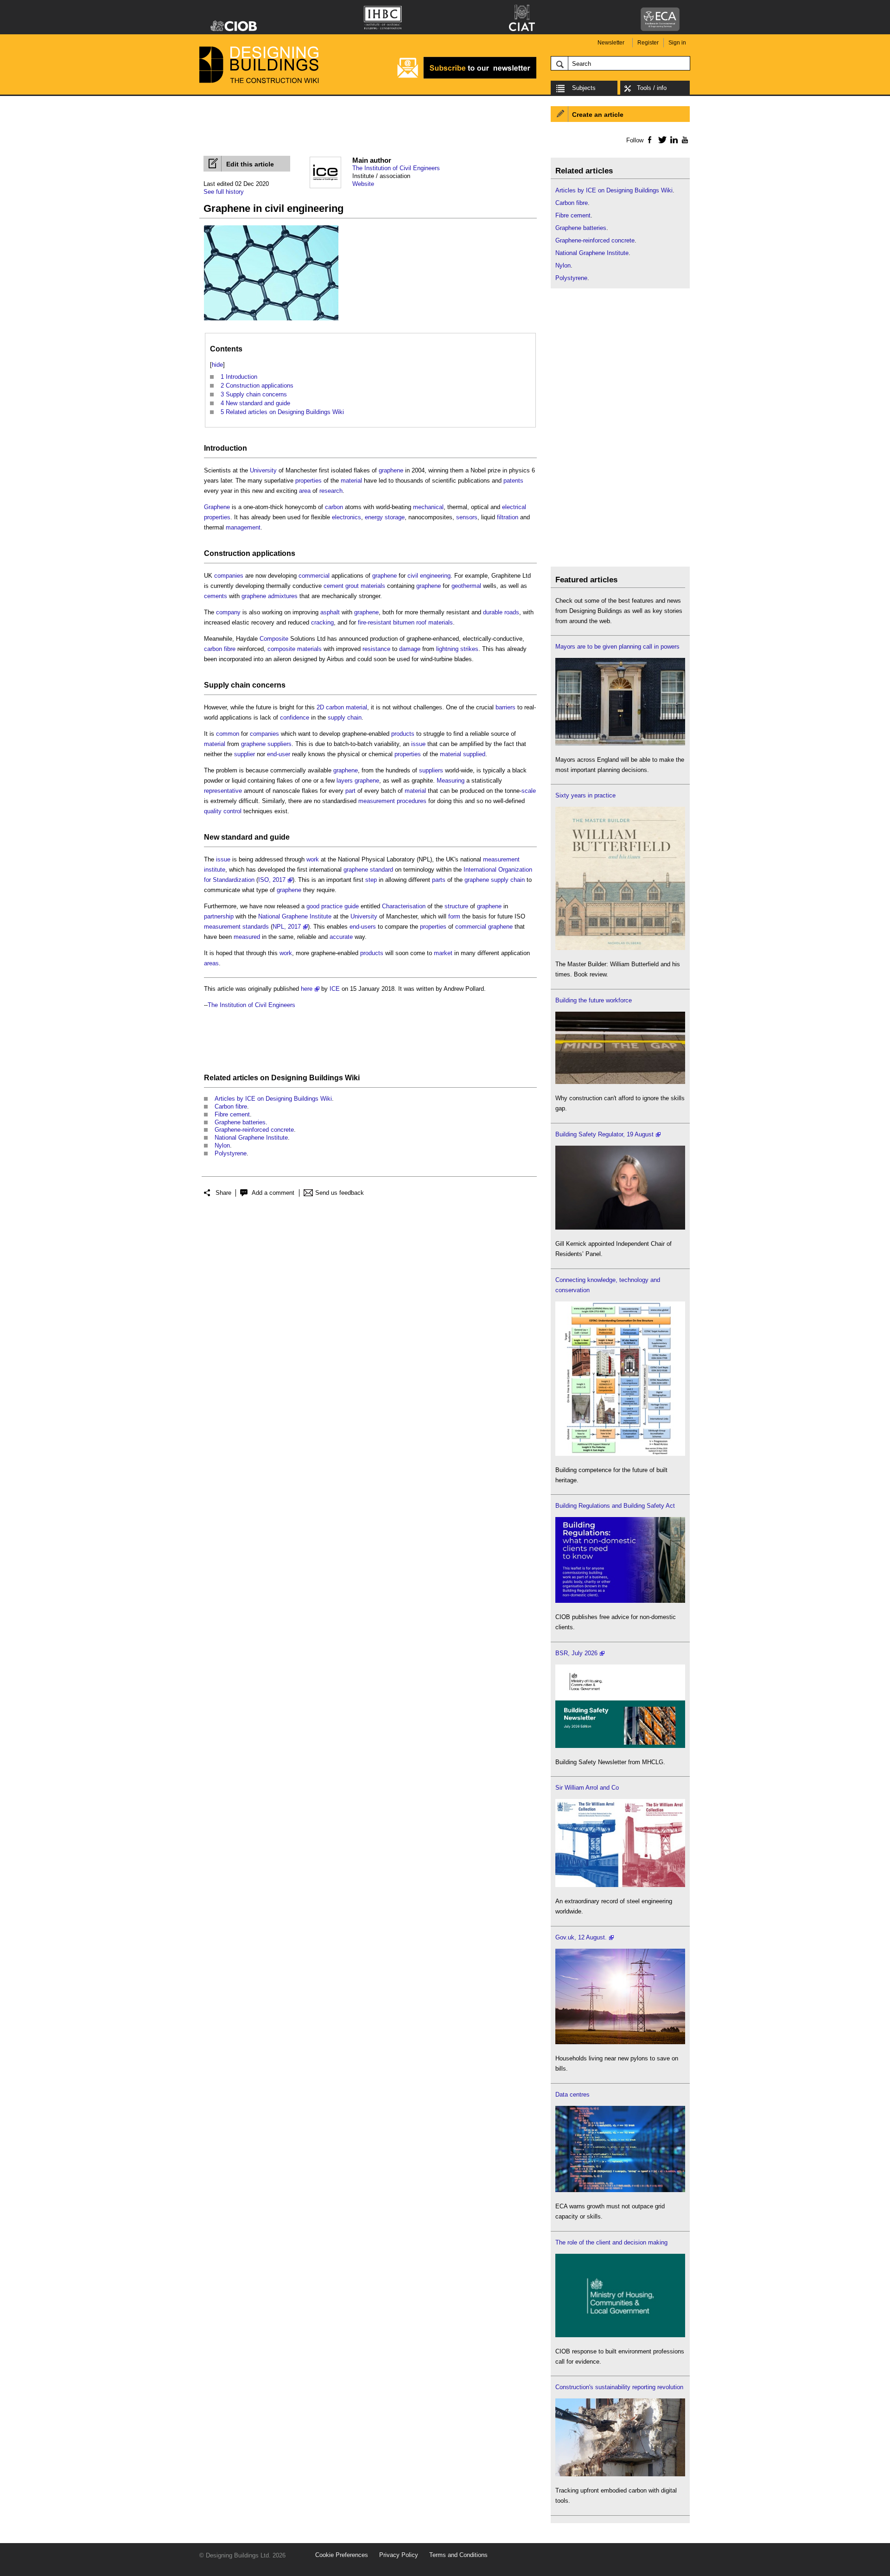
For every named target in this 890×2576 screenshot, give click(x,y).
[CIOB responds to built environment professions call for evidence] (620, 2335)
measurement (377, 801)
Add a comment (273, 1193)
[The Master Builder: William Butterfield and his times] (620, 948)
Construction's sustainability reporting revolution (619, 2387)
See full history (224, 192)
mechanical (428, 507)
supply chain (345, 717)
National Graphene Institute (295, 916)
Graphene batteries (240, 1122)
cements (216, 596)
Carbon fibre (231, 1106)
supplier (245, 754)
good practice (324, 906)
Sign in (677, 43)
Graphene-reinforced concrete (254, 1130)
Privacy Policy (399, 2555)
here (307, 989)
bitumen (404, 622)
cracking (322, 622)
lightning (447, 649)
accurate (341, 937)
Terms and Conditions (458, 2555)
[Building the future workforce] (620, 1082)
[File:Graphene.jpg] (271, 321)
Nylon (222, 1145)
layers (345, 781)
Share (223, 1193)
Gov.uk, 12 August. (581, 1937)
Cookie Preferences (342, 2555)
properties (308, 481)
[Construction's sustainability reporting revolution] (620, 2474)
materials (373, 586)
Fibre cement (232, 1114)
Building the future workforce (594, 1000)
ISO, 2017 (272, 880)
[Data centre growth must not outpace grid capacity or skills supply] (620, 2190)
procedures (412, 801)
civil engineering (429, 576)
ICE (335, 989)
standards (256, 927)
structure (456, 906)
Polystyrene (231, 1153)
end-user (279, 754)
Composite (274, 639)
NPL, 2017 (287, 927)
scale (529, 791)
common (228, 734)
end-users (363, 927)
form (454, 916)
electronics (346, 517)
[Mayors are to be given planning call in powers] (620, 743)
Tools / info (652, 88)
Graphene (217, 507)
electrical (514, 507)
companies (229, 576)
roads (512, 612)
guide (280, 837)
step (371, 880)
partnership (219, 916)
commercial (314, 576)
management (243, 527)
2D (320, 707)
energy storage (385, 517)
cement (334, 586)
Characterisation (404, 906)
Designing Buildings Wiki (315, 1078)
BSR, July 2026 (576, 1653)
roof (421, 622)
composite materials (295, 649)
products (403, 734)
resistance (376, 649)
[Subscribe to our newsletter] (467, 77)
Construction (227, 553)
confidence (295, 717)
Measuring (451, 781)
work (313, 859)
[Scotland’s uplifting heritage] (620, 1885)
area (305, 491)
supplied (474, 754)
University (263, 470)
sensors (467, 517)
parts (439, 880)
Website (363, 184)
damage (410, 649)
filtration (508, 517)
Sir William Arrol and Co (587, 1788)
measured (247, 937)
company (228, 612)
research (331, 491)
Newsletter (611, 43)
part (350, 791)
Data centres (572, 2095)
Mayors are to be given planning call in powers (617, 647)
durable (493, 612)
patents (513, 481)
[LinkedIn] (672, 140)
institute (215, 870)
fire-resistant (375, 622)
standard (237, 837)
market (443, 953)
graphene (391, 470)
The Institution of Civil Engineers (396, 168)
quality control (223, 811)
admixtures (283, 596)
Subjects (584, 88)
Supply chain (227, 685)
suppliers (280, 744)
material (351, 481)
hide (217, 365)
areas (211, 963)
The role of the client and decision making (611, 2242)
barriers (505, 707)
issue (418, 744)
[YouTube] (684, 140)
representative (223, 791)
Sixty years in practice (585, 795)
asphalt (330, 612)
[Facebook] (649, 140)
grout (352, 586)
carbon (334, 507)
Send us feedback (340, 1193)
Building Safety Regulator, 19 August (604, 1134)
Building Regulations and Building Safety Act (615, 1506)
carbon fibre (220, 649)
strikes (469, 649)
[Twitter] (661, 140)
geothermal (466, 586)
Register (648, 43)
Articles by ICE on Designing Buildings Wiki (273, 1099)
